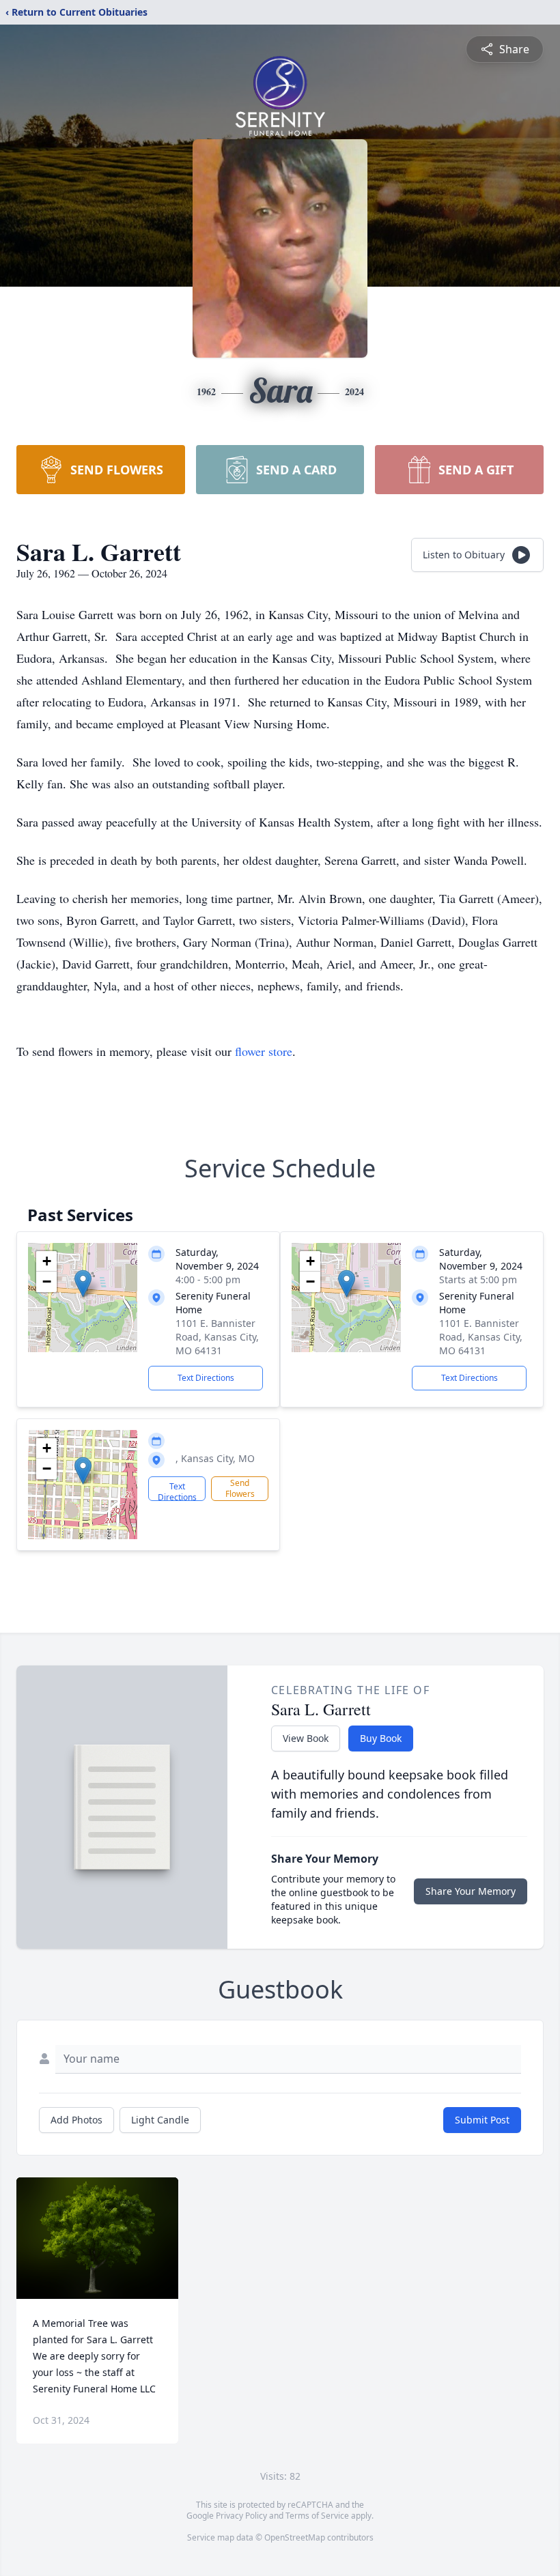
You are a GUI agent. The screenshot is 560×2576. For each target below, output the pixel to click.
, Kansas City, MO (215, 1458)
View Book (306, 1738)
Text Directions (206, 1378)
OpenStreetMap (295, 2537)
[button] (83, 1284)
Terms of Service (317, 2516)
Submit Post (482, 2120)
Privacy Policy (241, 2516)
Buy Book (381, 1738)
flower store (264, 1051)
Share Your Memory (471, 1891)
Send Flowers (240, 1488)
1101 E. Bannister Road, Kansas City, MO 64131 (217, 1337)
